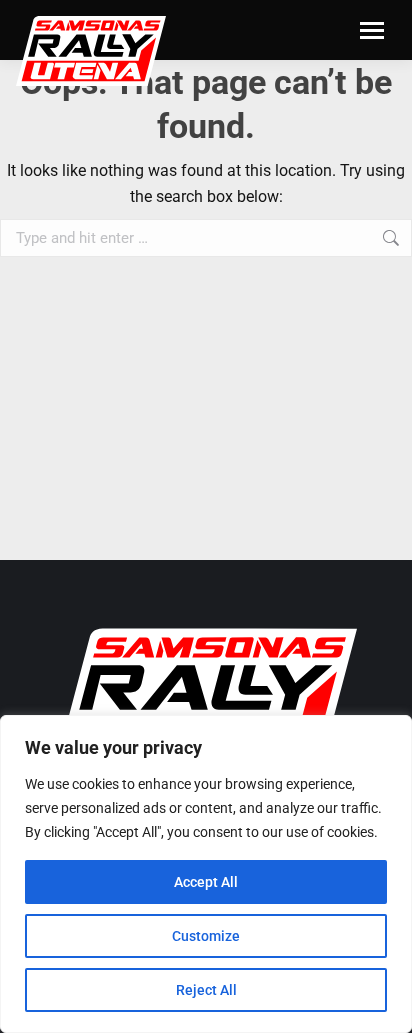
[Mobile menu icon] (372, 30)
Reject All (206, 990)
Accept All (206, 882)
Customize (206, 936)
